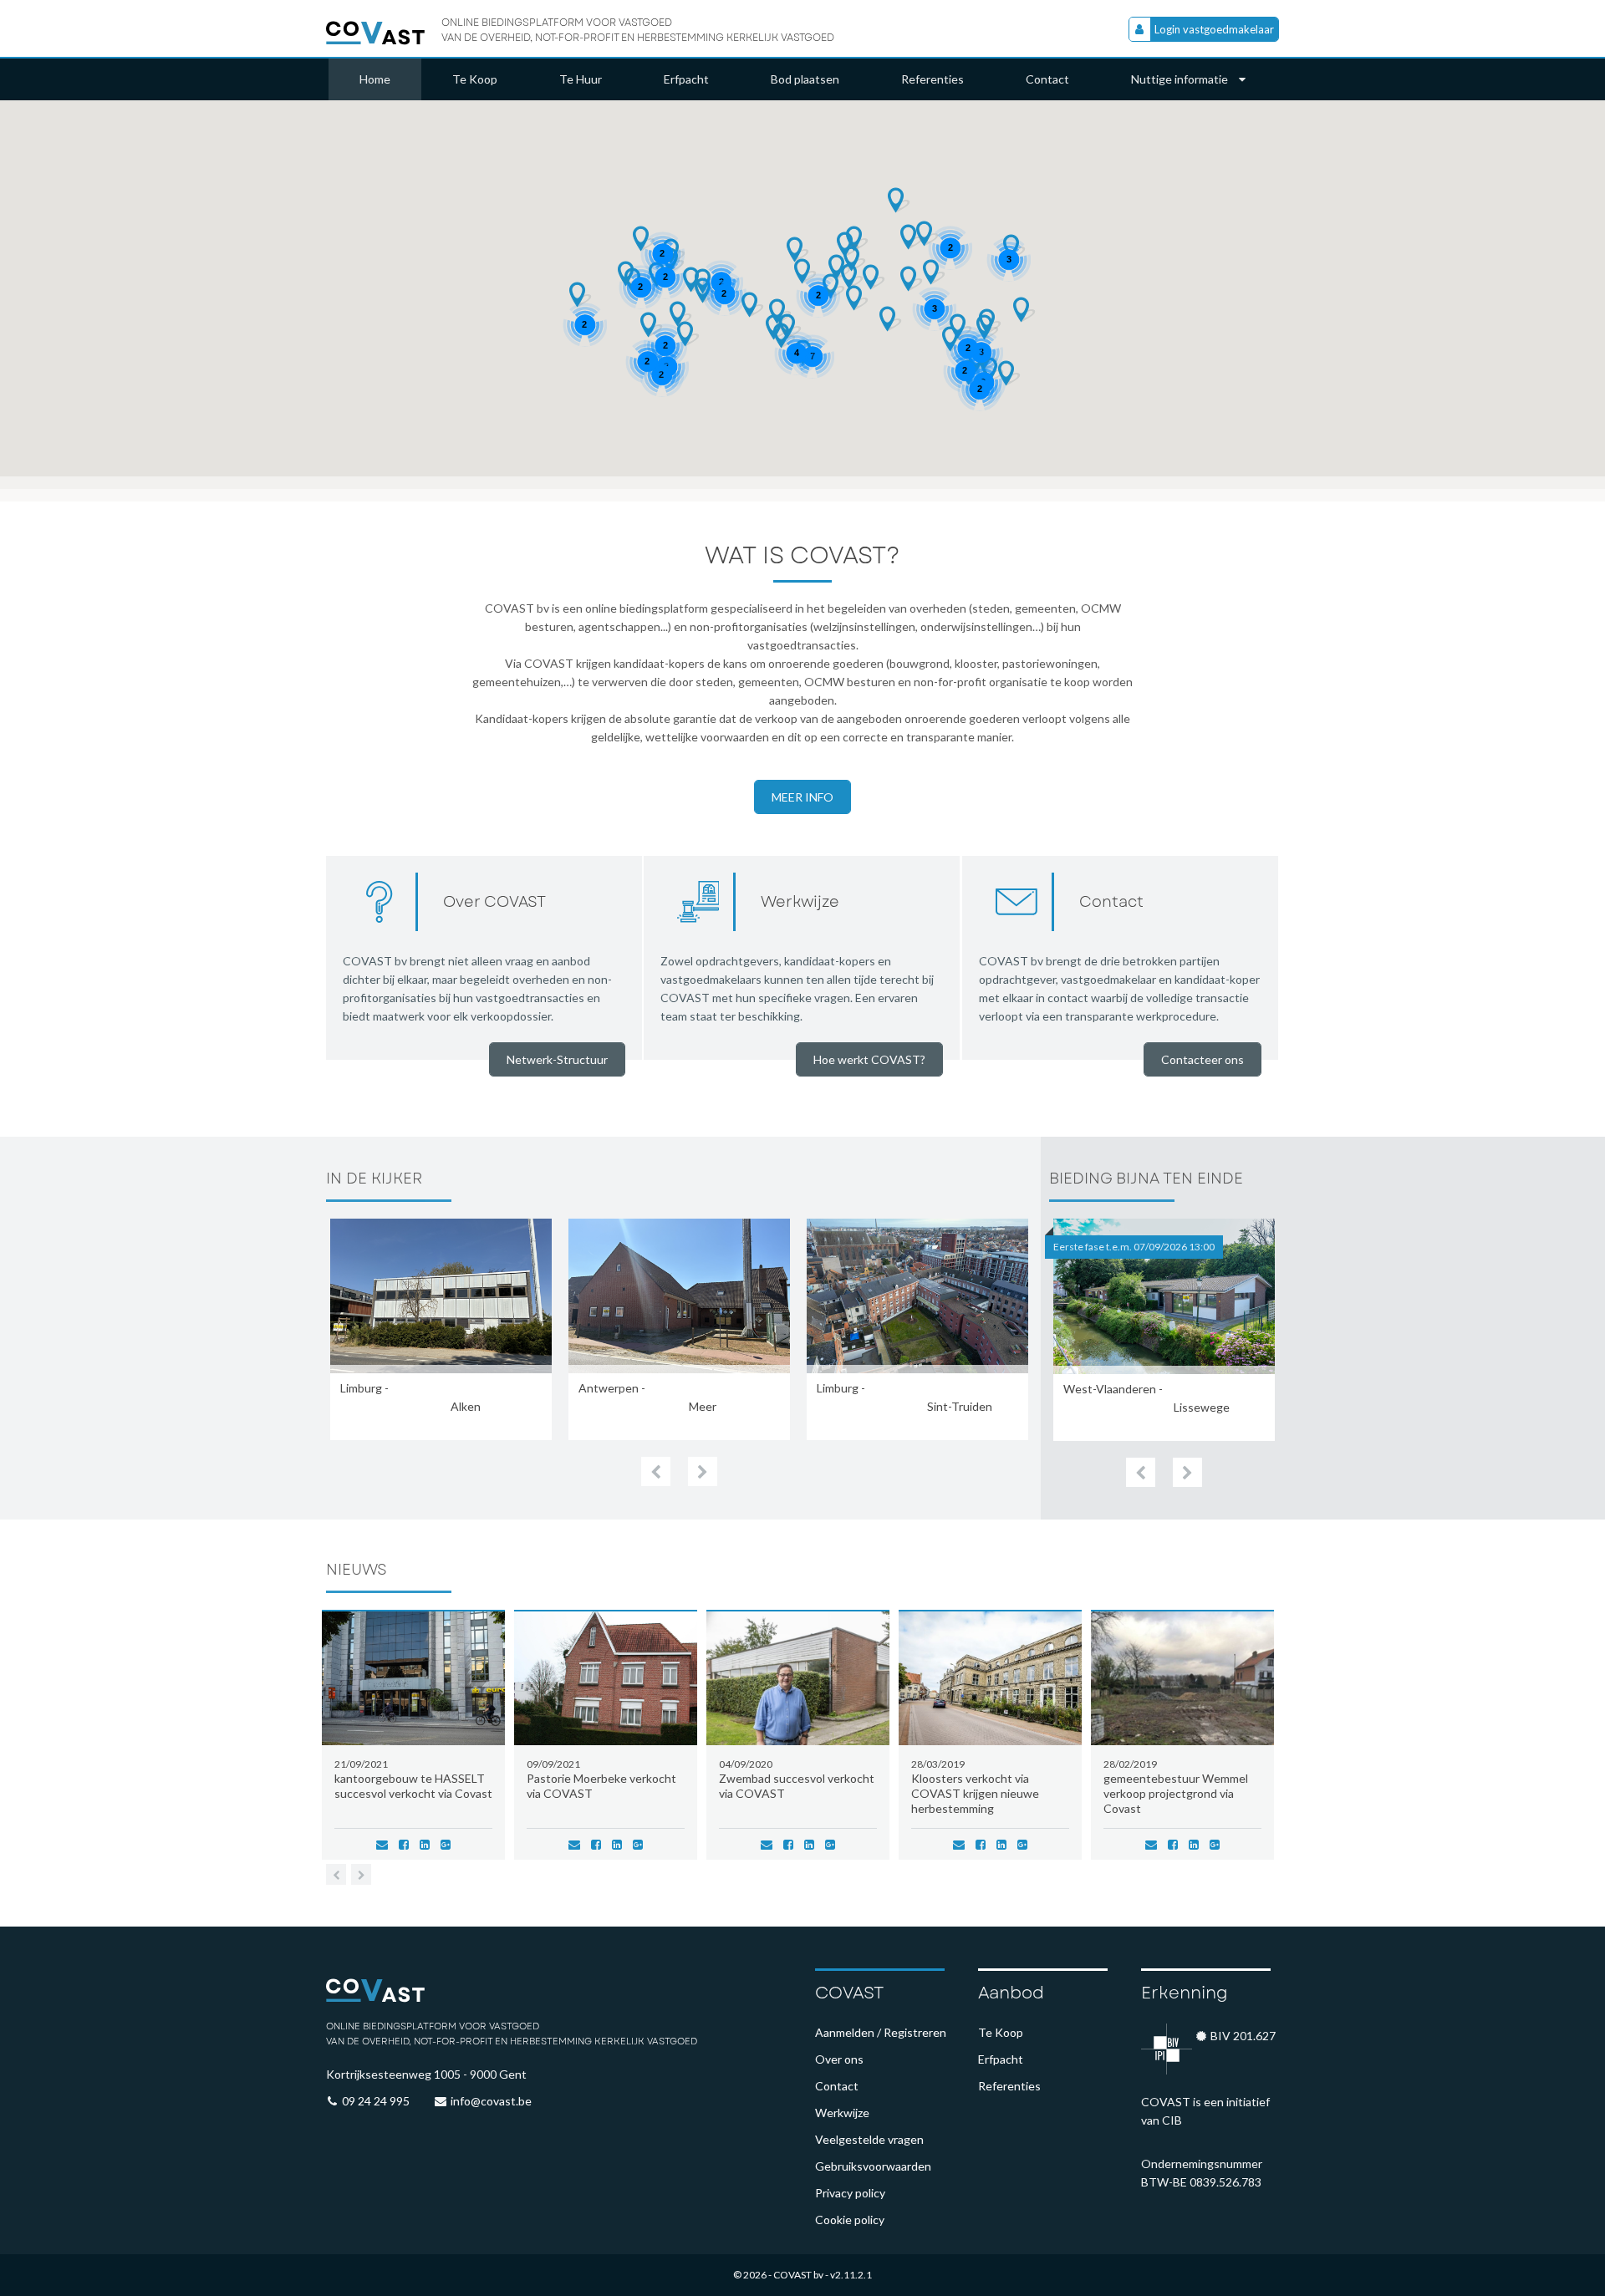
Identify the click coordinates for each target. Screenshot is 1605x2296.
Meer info (802, 797)
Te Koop (475, 79)
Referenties (932, 79)
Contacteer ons (1202, 1059)
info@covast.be (491, 2101)
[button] (581, 295)
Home (375, 79)
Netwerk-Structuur (557, 1059)
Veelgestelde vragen (869, 2139)
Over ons (839, 2059)
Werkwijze (842, 2113)
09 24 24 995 (376, 2101)
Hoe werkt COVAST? (869, 1059)
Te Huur (581, 79)
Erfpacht (686, 79)
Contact (1047, 79)
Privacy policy (850, 2193)
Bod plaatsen (805, 79)
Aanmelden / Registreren (881, 2032)
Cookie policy (850, 2220)
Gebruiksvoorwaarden (873, 2166)
